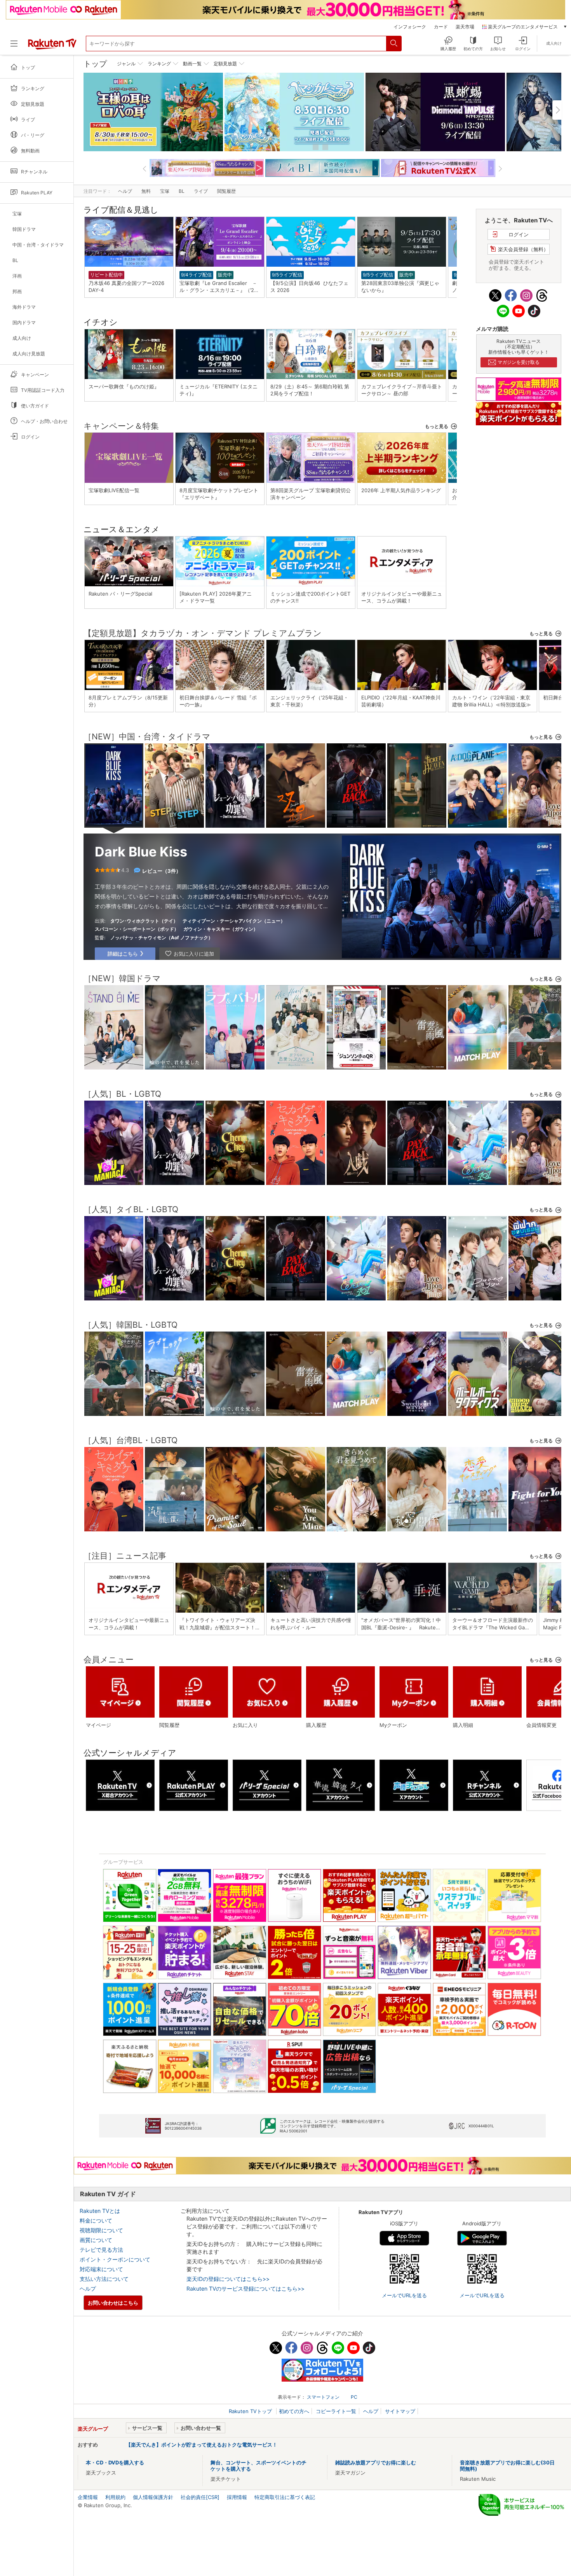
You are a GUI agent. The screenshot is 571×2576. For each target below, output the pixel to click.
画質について (96, 2240)
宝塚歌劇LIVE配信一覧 (114, 490)
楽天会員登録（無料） (523, 249)
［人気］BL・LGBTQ (122, 1094)
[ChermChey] (235, 1176)
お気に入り (245, 1725)
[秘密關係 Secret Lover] (417, 1523)
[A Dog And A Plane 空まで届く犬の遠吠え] (477, 819)
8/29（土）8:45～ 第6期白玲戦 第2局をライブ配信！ (310, 390)
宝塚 (165, 191)
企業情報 (88, 2497)
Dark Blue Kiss (141, 852)
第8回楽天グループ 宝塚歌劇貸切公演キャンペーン (311, 494)
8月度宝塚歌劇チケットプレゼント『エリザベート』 (219, 494)
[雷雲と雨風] (417, 1061)
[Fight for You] (538, 1523)
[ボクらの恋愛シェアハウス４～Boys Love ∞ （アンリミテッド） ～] (296, 1061)
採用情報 (237, 2497)
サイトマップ (400, 2411)
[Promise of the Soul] (235, 1523)
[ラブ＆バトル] (235, 1061)
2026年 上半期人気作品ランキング (401, 490)
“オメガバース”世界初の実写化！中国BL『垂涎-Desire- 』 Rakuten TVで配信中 (401, 1624)
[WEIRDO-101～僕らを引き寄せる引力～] (477, 1176)
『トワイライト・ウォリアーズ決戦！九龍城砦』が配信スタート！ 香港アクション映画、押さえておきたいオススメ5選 (220, 1624)
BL (182, 191)
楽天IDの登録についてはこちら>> (228, 2279)
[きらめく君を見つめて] (356, 1523)
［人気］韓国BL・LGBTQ (131, 1325)
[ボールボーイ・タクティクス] (477, 1407)
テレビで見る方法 (101, 2250)
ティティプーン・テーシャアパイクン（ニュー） (234, 921)
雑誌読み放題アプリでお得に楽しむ (376, 2462)
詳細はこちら (123, 954)
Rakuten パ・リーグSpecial (120, 594)
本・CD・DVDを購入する (115, 2462)
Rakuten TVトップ (251, 2411)
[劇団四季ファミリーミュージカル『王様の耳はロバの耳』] (153, 112)
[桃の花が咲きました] (538, 1061)
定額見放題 (225, 64)
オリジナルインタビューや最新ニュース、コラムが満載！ (402, 597)
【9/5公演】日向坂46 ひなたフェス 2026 (309, 287)
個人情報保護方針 (153, 2497)
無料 (146, 191)
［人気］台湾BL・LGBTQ (131, 1440)
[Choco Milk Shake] (538, 1407)
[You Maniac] (114, 1176)
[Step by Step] (174, 819)
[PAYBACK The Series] (356, 819)
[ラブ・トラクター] (174, 1407)
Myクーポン (393, 1725)
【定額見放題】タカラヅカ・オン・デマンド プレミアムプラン (203, 633)
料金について (96, 2220)
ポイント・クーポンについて (115, 2259)
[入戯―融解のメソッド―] (356, 1176)
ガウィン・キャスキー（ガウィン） (221, 929)
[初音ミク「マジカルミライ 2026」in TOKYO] (294, 112)
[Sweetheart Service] (417, 1407)
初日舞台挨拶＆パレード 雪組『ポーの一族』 (218, 701)
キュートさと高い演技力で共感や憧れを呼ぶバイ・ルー (311, 1624)
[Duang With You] (477, 1292)
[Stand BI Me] (114, 1061)
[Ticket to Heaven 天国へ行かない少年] (417, 819)
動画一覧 (192, 64)
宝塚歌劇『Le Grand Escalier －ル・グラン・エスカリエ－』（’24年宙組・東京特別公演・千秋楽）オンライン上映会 (220, 287)
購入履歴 (316, 1725)
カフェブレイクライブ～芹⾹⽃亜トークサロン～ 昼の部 (402, 390)
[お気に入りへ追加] (190, 954)
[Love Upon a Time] (538, 819)
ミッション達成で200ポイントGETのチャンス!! (310, 597)
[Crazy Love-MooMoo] (538, 1292)
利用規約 (115, 2497)
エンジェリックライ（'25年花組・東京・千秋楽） (309, 701)
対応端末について (101, 2269)
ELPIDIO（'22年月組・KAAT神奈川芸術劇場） (401, 701)
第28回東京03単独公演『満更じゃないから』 (400, 287)
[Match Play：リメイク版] (477, 1061)
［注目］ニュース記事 (125, 1556)
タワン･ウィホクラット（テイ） (144, 921)
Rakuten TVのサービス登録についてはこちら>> (245, 2289)
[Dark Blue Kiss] (114, 818)
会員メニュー (109, 1659)
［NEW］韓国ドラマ (122, 978)
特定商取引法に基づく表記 (285, 2497)
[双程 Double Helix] (296, 819)
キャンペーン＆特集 (121, 426)
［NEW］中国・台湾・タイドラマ (147, 737)
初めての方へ (294, 2411)
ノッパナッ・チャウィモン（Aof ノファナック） (162, 938)
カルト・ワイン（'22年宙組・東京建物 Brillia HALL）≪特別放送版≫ (492, 701)
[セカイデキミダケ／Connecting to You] (296, 1176)
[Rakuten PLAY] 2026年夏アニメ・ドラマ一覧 (216, 597)
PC (354, 2397)
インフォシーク (410, 27)
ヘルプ (125, 191)
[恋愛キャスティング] (477, 1523)
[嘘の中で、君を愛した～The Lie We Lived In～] (174, 1061)
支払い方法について (104, 2279)
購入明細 (463, 1725)
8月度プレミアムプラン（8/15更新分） (128, 701)
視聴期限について (101, 2230)
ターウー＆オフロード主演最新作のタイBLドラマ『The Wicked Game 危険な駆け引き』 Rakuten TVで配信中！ (493, 1624)
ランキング (159, 64)
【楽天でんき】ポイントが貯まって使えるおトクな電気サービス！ (202, 2445)
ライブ (201, 191)
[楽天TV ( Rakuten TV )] (52, 48)
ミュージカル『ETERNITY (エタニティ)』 (218, 390)
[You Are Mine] (296, 1523)
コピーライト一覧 (336, 2411)
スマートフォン (323, 2397)
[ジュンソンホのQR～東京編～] (356, 1061)
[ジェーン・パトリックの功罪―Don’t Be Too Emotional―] (235, 819)
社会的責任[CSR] (200, 2497)
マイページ (98, 1725)
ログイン (519, 234)
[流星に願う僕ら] (174, 1523)
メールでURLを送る (404, 2295)
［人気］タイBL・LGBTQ (131, 1209)
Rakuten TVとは (100, 2211)
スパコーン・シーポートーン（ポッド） (137, 929)
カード (441, 27)
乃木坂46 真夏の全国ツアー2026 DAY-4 (129, 287)
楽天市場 (465, 27)
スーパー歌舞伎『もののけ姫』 (124, 386)
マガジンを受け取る (519, 362)
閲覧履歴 (226, 191)
